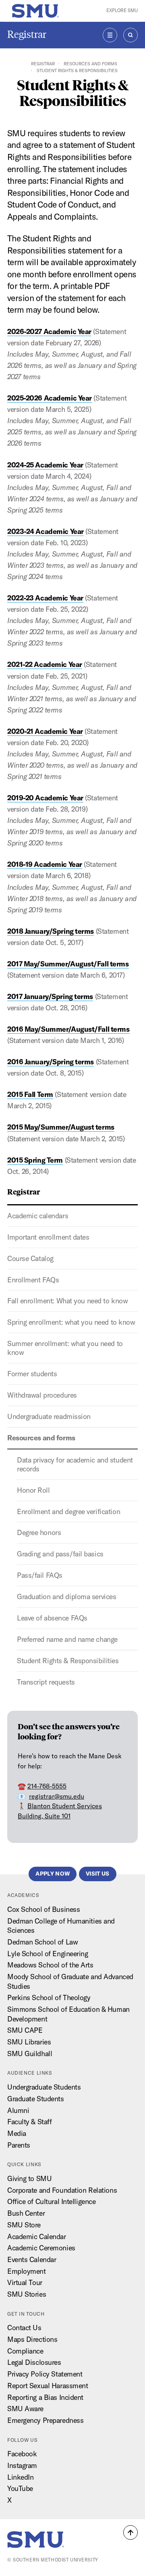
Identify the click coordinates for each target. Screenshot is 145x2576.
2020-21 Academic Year (45, 731)
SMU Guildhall (30, 2054)
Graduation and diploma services (66, 1596)
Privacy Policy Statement (45, 2374)
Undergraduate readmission (49, 1416)
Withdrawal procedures (42, 1395)
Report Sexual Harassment (48, 2386)
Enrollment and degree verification (68, 1511)
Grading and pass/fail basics (60, 1554)
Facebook (22, 2454)
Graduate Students (36, 2099)
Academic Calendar (37, 2236)
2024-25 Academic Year (45, 465)
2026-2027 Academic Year (49, 331)
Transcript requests (46, 1682)
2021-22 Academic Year (45, 664)
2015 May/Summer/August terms (61, 1127)
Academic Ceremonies (41, 2248)
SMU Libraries (29, 2042)
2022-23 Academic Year (45, 598)
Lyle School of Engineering (48, 1954)
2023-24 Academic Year (46, 531)
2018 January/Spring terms (51, 931)
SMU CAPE (25, 2030)
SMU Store (24, 2225)
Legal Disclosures (34, 2362)
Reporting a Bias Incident (45, 2397)
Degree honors (39, 1532)
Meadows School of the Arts (50, 1965)
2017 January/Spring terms (50, 996)
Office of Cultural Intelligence (51, 2201)
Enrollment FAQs (33, 1280)
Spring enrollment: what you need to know (71, 1322)
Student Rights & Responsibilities (68, 1661)
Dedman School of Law (42, 1942)
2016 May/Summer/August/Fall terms (68, 1029)
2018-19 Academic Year (45, 864)
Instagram (22, 2465)
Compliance (25, 2351)
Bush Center (26, 2213)
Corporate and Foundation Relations (62, 2190)
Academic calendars (38, 1216)
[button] (130, 2532)
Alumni (18, 2110)
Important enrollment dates (48, 1237)
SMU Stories (27, 2294)
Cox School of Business (43, 1909)
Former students (32, 1374)
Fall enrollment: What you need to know (67, 1301)
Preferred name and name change (67, 1639)
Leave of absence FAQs (52, 1618)
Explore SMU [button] (122, 10)
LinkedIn (21, 2477)
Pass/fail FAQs (40, 1575)
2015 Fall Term (30, 1094)
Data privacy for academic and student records (75, 1464)
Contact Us (24, 2328)
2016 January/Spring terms (51, 1062)
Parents (19, 2145)
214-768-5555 (47, 1786)
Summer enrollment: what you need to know (65, 1348)
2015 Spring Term (35, 1160)
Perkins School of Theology (49, 1997)
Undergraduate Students (44, 2087)
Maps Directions (32, 2339)
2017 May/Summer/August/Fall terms (68, 964)
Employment (27, 2271)
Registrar (27, 34)
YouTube (20, 2488)
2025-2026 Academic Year (50, 398)
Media (17, 2133)
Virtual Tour (25, 2282)
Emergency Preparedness (45, 2420)
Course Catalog (30, 1258)
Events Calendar (32, 2259)
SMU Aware (25, 2409)
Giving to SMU (29, 2178)
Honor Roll (33, 1490)
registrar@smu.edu (57, 1796)
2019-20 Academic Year (45, 798)
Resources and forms (90, 64)
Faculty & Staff (29, 2122)
